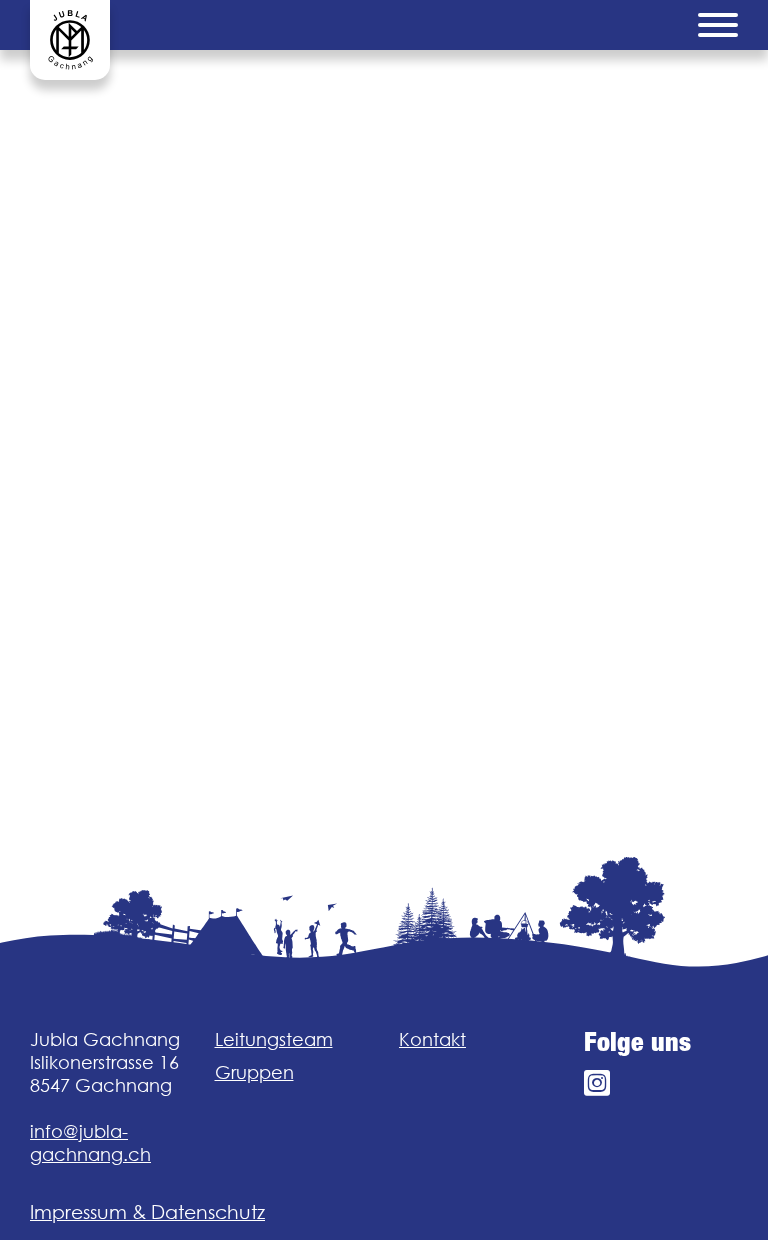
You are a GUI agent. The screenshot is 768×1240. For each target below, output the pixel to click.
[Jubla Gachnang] (70, 40)
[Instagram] (597, 1083)
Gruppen (254, 1072)
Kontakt (432, 1039)
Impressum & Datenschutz (147, 1212)
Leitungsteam (274, 1039)
